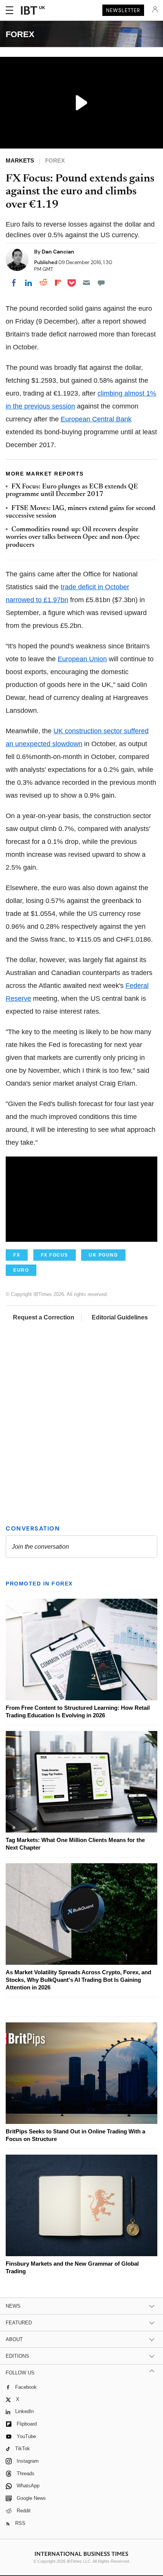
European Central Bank (96, 419)
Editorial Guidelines (120, 1317)
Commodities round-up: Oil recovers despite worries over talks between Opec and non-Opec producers (73, 538)
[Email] (86, 283)
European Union (82, 659)
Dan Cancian (58, 252)
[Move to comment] (101, 283)
